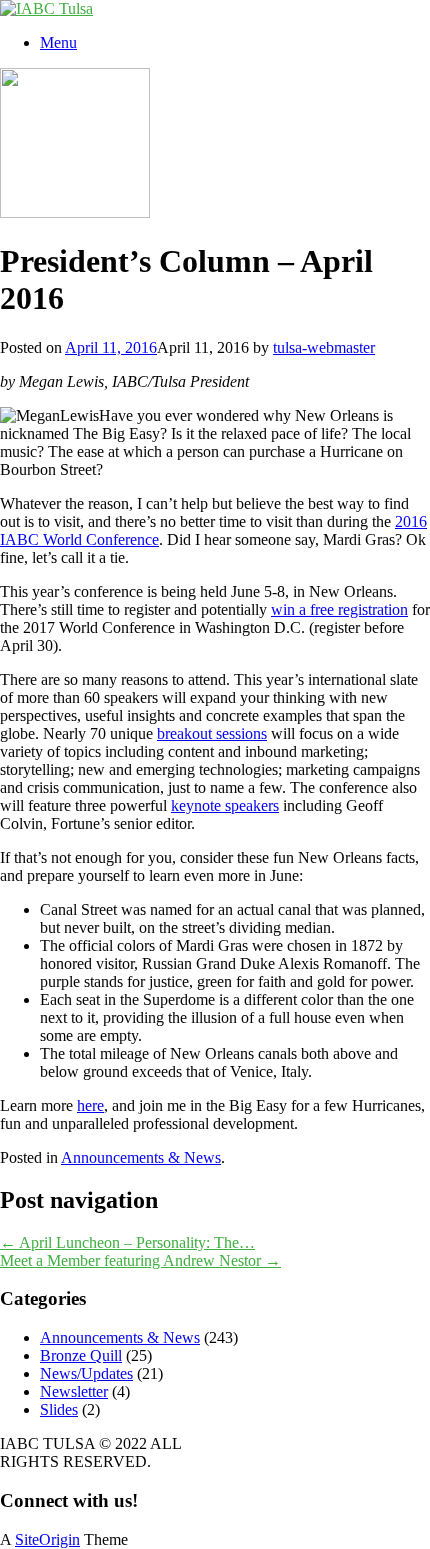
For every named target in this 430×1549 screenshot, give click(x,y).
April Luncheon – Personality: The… (127, 1242)
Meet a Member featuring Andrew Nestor (140, 1260)
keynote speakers (225, 805)
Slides (59, 1409)
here (90, 1105)
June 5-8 (258, 591)
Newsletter (74, 1391)
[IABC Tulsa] (46, 8)
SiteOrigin (47, 1539)
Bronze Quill (81, 1355)
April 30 (26, 645)
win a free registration (339, 609)
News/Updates (86, 1373)
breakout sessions (212, 733)
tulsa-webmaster (324, 347)
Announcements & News (141, 1157)
